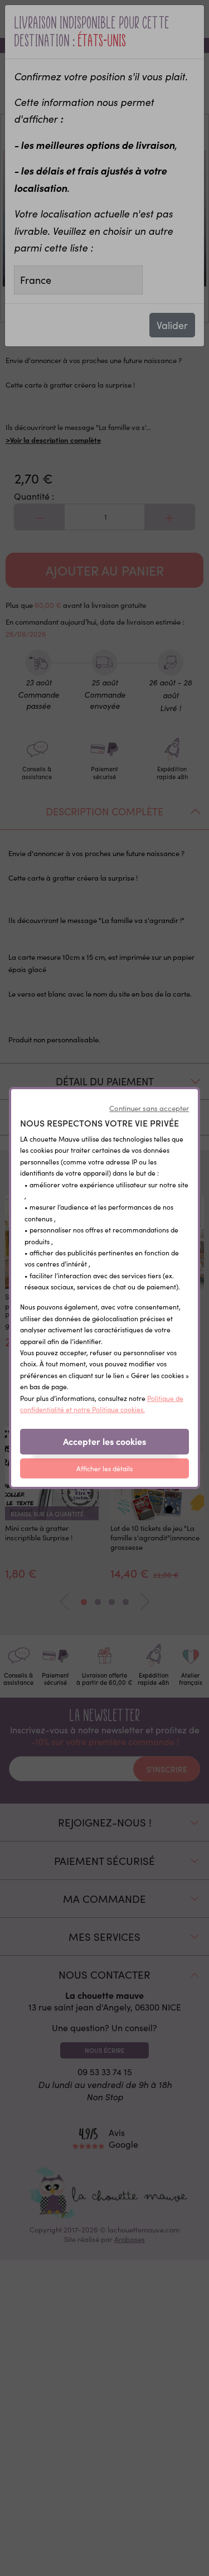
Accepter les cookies (104, 1441)
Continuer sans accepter (149, 1108)
